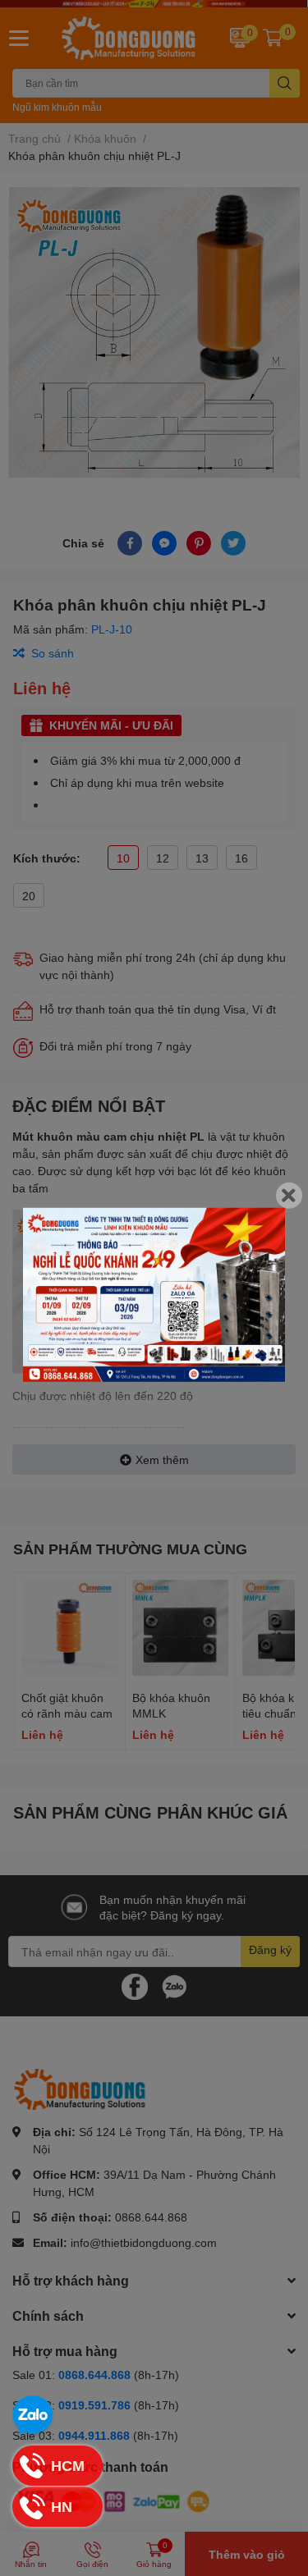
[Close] (289, 1195)
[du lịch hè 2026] (154, 1295)
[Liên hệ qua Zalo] (33, 2416)
